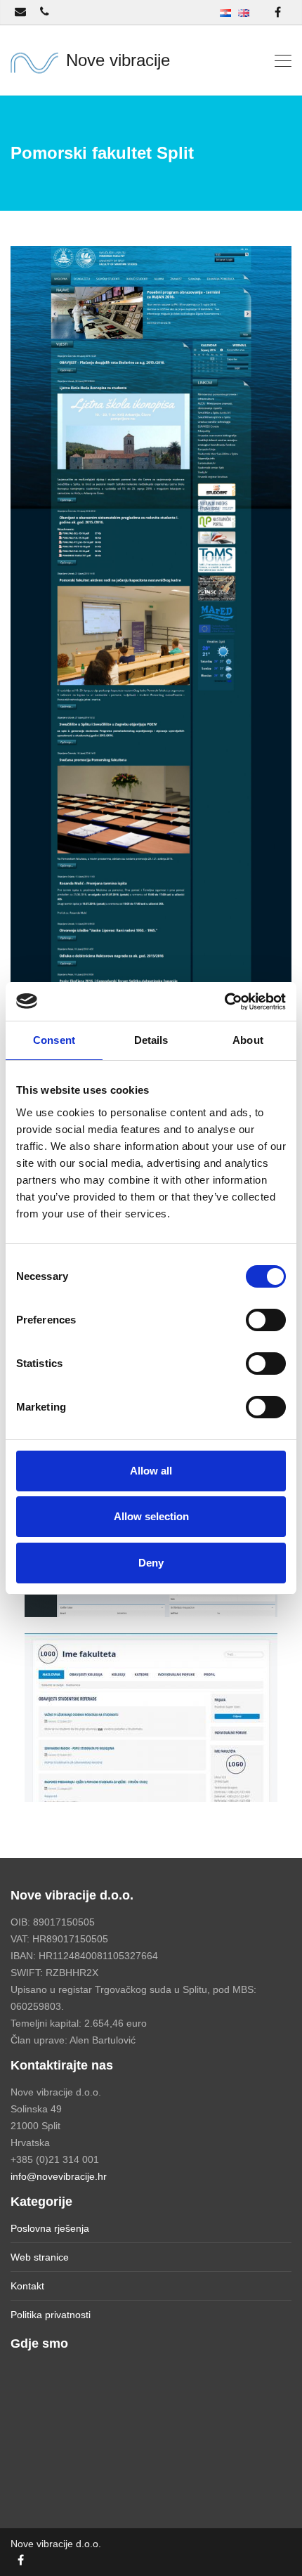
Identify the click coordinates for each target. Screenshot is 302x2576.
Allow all (151, 1471)
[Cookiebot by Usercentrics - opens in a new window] (224, 1002)
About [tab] (248, 1040)
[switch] (266, 1320)
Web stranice (40, 2257)
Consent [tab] (54, 1040)
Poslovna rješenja (50, 2228)
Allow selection (151, 1516)
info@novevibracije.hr (59, 2176)
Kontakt (27, 2286)
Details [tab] (151, 1040)
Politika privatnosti (51, 2315)
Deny (151, 1563)
